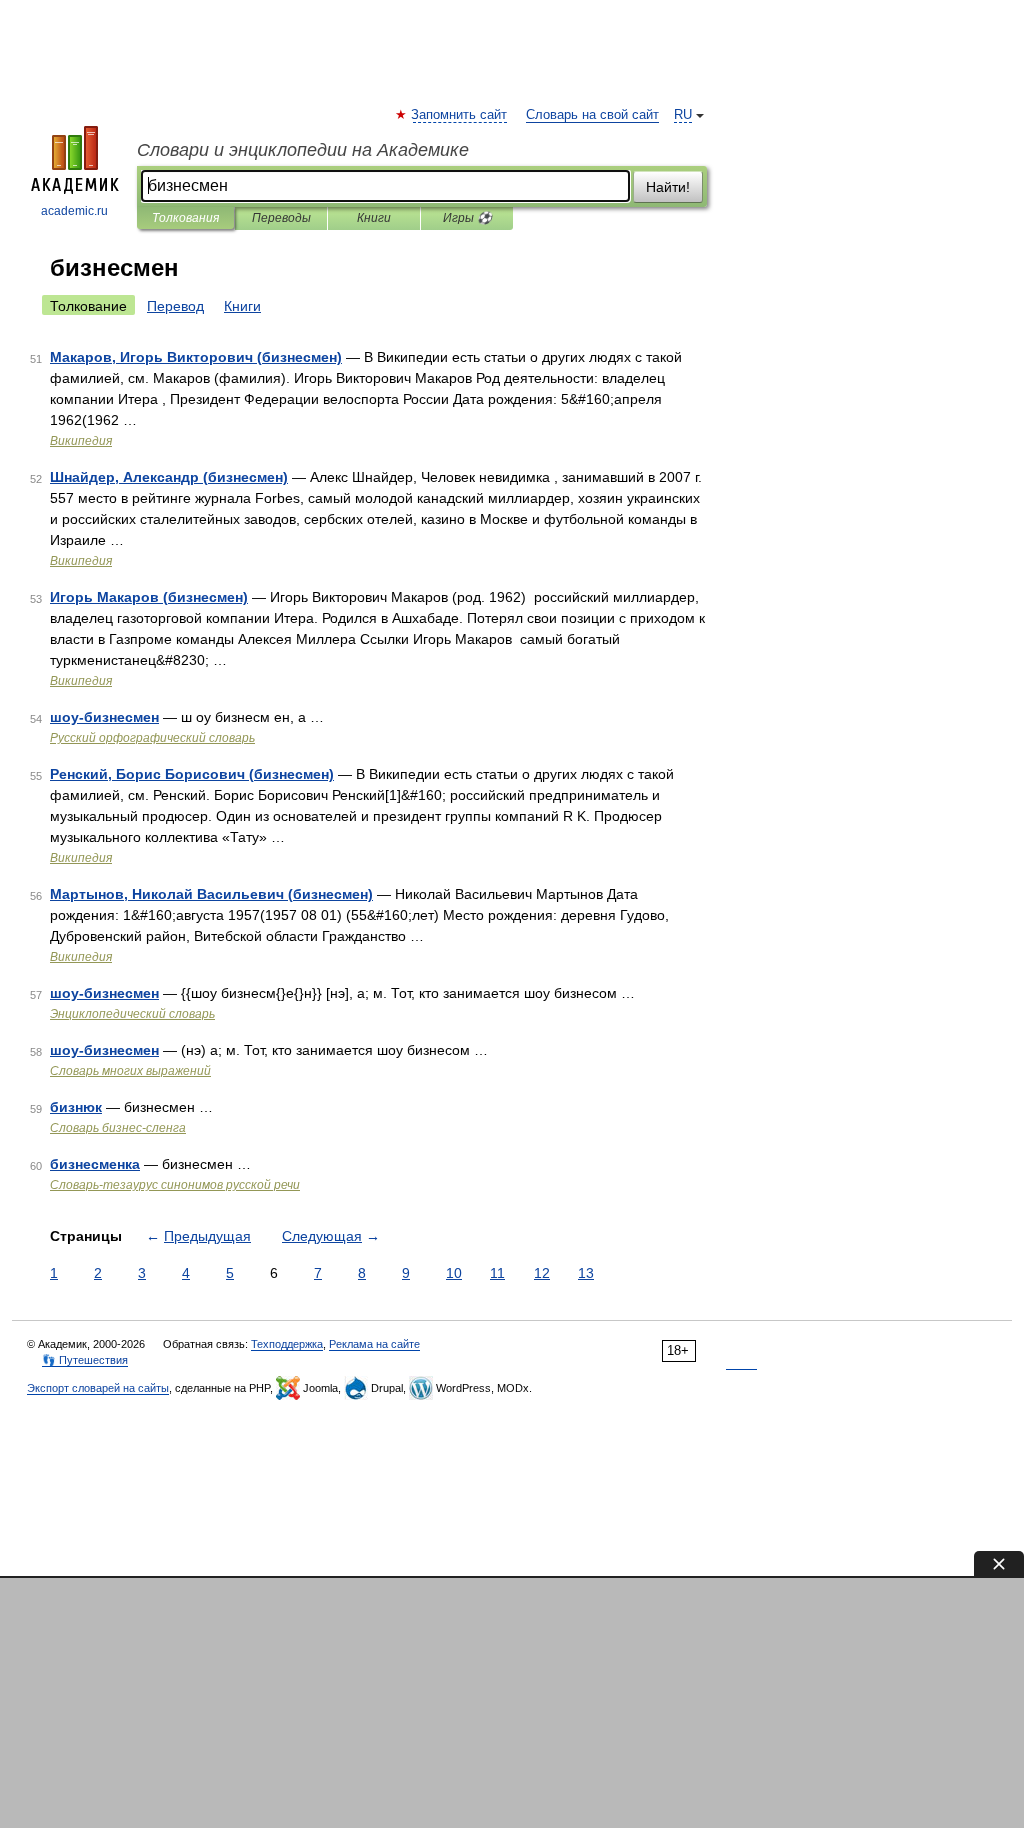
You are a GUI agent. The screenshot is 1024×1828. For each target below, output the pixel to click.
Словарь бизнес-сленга (118, 1128)
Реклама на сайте (374, 1344)
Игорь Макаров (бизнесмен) (149, 597)
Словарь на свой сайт (592, 115)
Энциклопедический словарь (132, 1014)
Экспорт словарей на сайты (98, 1388)
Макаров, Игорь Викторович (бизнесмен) (196, 357)
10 (454, 1273)
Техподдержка (287, 1344)
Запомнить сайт (460, 115)
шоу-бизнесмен (104, 717)
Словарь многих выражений (130, 1071)
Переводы (281, 218)
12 (542, 1273)
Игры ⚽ (467, 218)
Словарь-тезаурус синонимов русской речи (175, 1185)
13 (586, 1273)
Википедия (81, 441)
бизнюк (76, 1107)
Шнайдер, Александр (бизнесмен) (169, 477)
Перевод (175, 306)
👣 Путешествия (85, 1360)
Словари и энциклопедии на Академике (303, 150)
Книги (374, 218)
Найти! (668, 187)
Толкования (185, 218)
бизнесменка (95, 1164)
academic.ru (74, 211)
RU (683, 115)
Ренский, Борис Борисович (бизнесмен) (192, 774)
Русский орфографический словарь (152, 738)
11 (497, 1273)
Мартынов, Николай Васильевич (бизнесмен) (211, 894)
